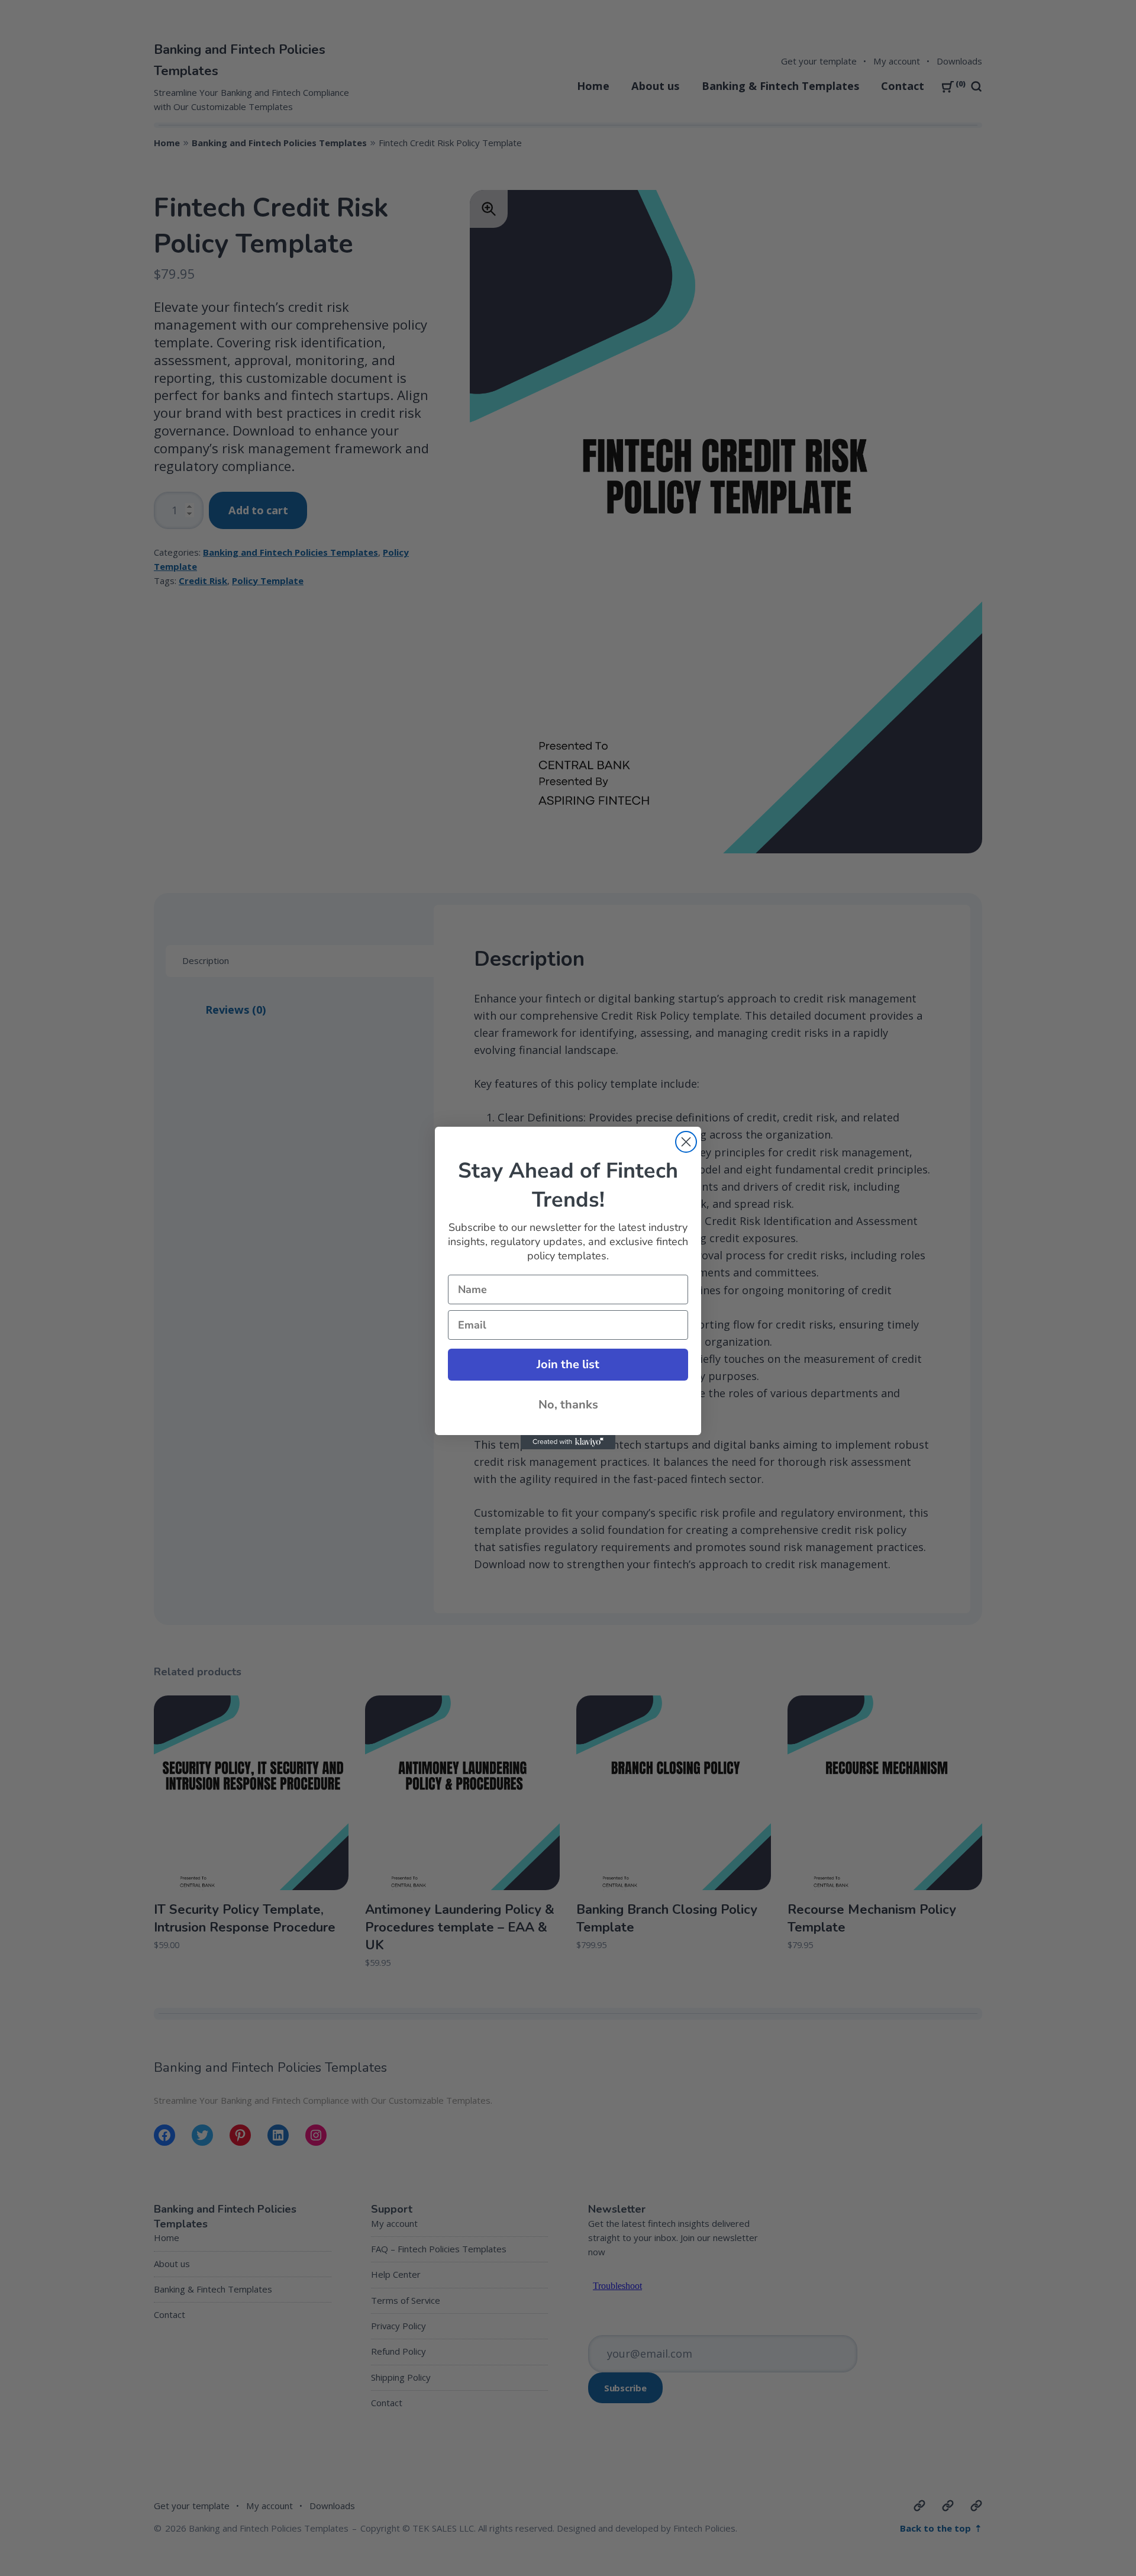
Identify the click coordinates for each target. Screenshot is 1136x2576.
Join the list (568, 1364)
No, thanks (568, 1405)
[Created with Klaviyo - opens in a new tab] (568, 1442)
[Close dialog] (686, 1142)
